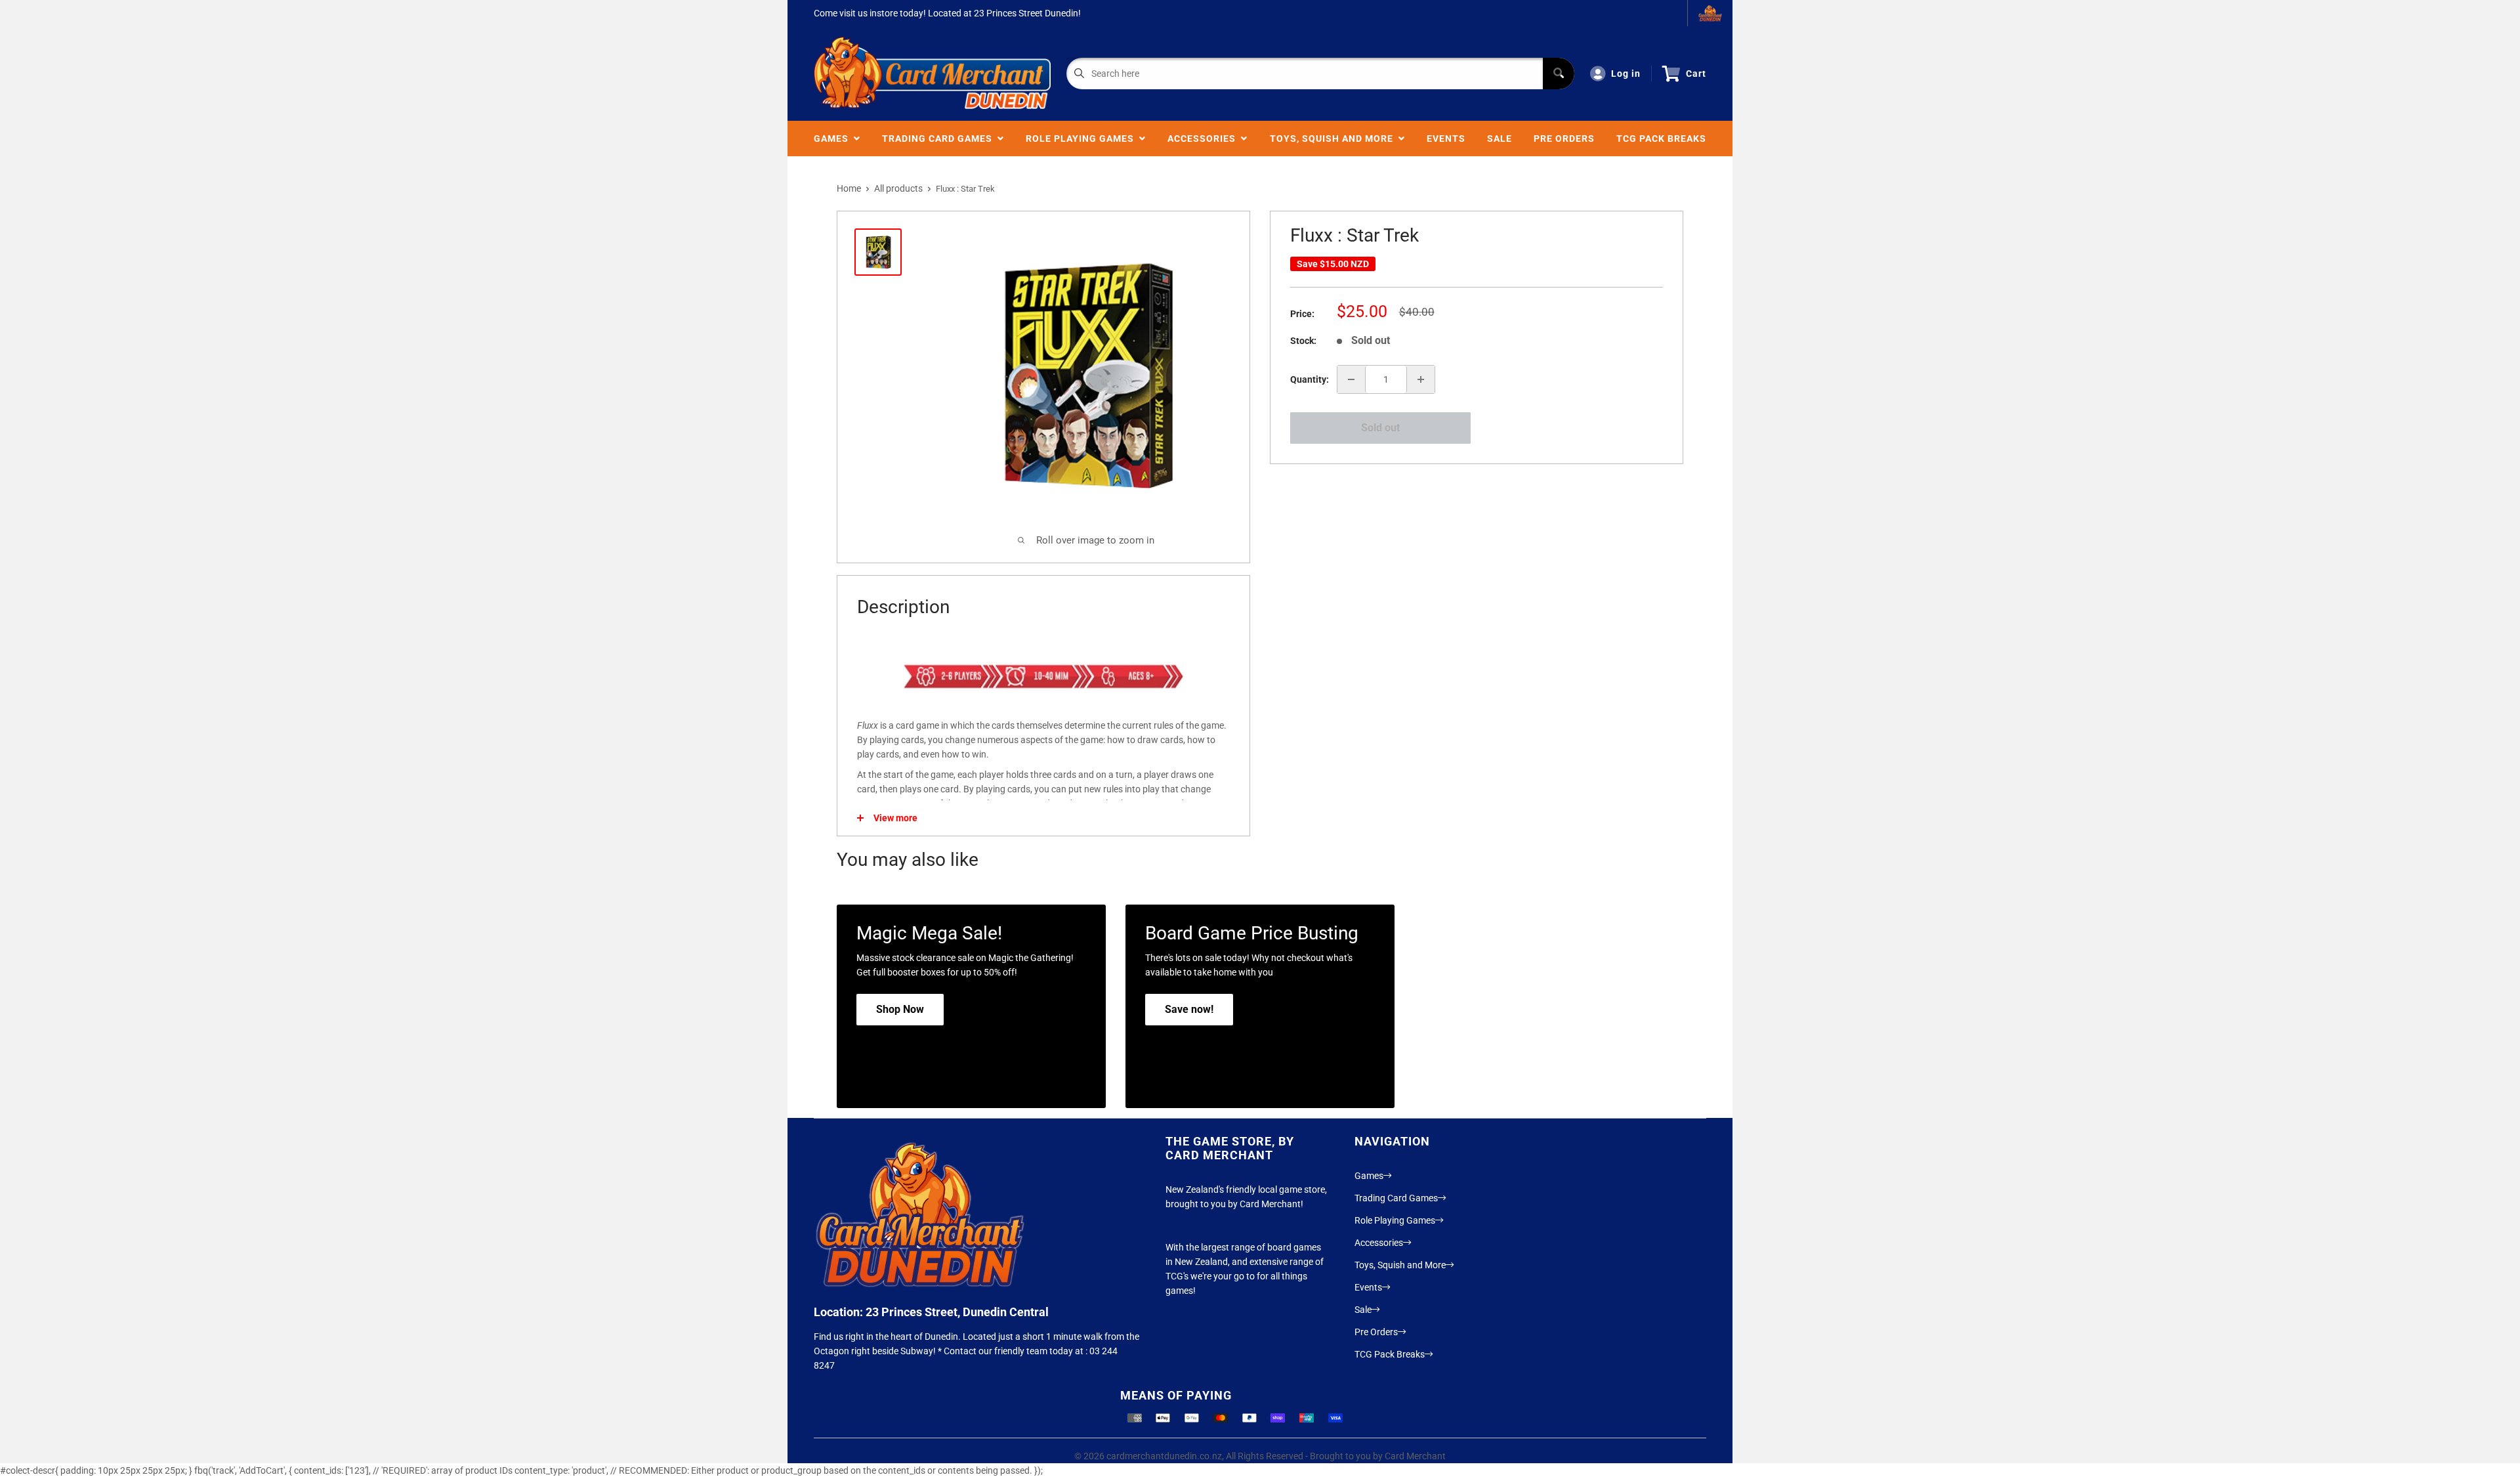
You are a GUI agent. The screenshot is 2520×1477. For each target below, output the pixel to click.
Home (849, 188)
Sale (1500, 139)
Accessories (1204, 139)
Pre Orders (1564, 139)
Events (1446, 139)
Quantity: (1310, 379)
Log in (1626, 74)
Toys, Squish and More (1334, 139)
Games (834, 139)
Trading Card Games (940, 139)
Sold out (1380, 428)
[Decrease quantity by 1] (1351, 379)
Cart (1696, 74)
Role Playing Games (1082, 139)
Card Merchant (1415, 1456)
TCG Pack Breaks (1661, 139)
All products (898, 188)
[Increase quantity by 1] (1421, 379)
